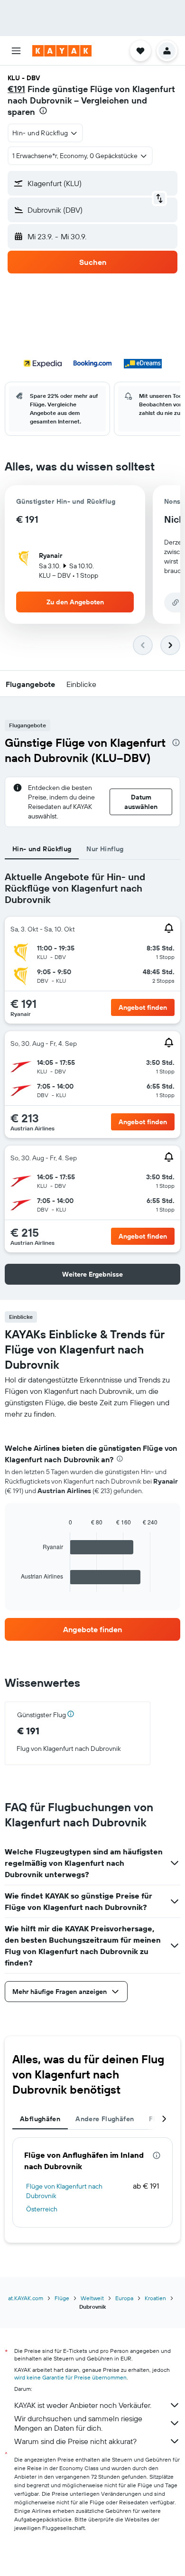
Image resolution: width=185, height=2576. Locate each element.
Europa (124, 2298)
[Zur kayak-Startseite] (62, 51)
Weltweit (92, 2298)
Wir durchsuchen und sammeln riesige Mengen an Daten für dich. (78, 2423)
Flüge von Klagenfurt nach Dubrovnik (64, 2191)
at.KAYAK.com (26, 2298)
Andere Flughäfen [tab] (105, 2119)
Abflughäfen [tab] (40, 2119)
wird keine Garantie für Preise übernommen (70, 2377)
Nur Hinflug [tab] (105, 849)
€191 (16, 89)
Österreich (42, 2209)
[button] (16, 51)
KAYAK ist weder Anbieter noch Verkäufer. (83, 2405)
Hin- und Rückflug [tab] (42, 849)
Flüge (62, 2298)
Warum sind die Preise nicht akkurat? (75, 2441)
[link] (92, 1629)
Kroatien (155, 2298)
